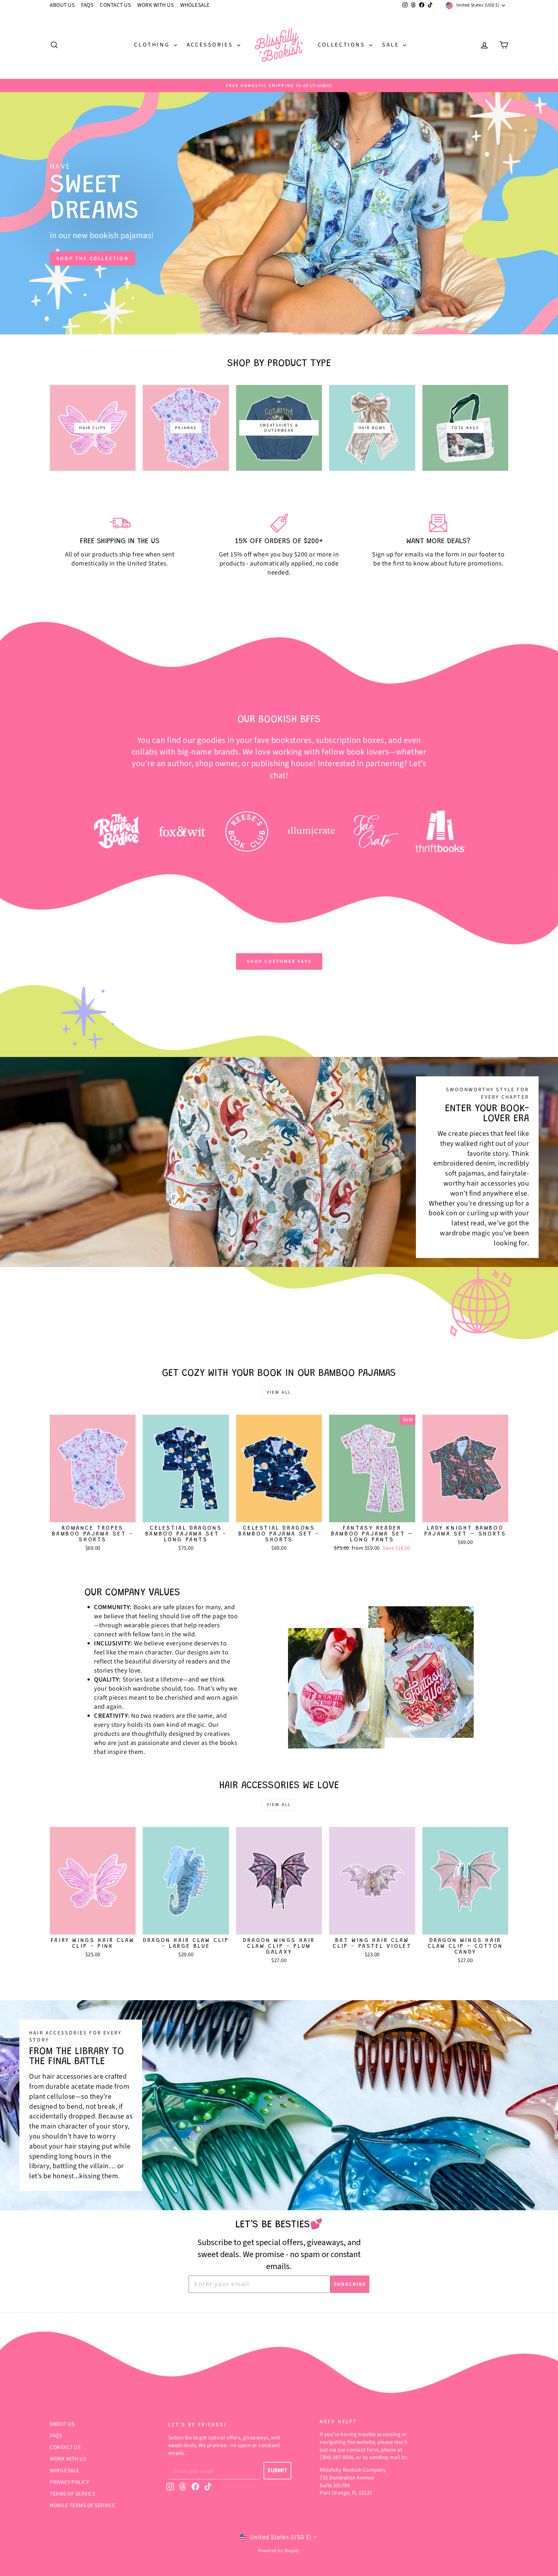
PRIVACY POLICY (69, 2482)
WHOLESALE (195, 5)
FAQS (87, 5)
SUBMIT (277, 2470)
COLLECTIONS (343, 45)
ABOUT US (62, 5)
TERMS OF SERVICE (73, 2494)
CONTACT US (115, 5)
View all (279, 1392)
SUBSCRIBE (350, 2284)
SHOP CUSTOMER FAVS (279, 961)
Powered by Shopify (279, 2551)
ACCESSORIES (211, 45)
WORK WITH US (155, 5)
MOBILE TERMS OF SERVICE (83, 2506)
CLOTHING (153, 45)
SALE (392, 45)
